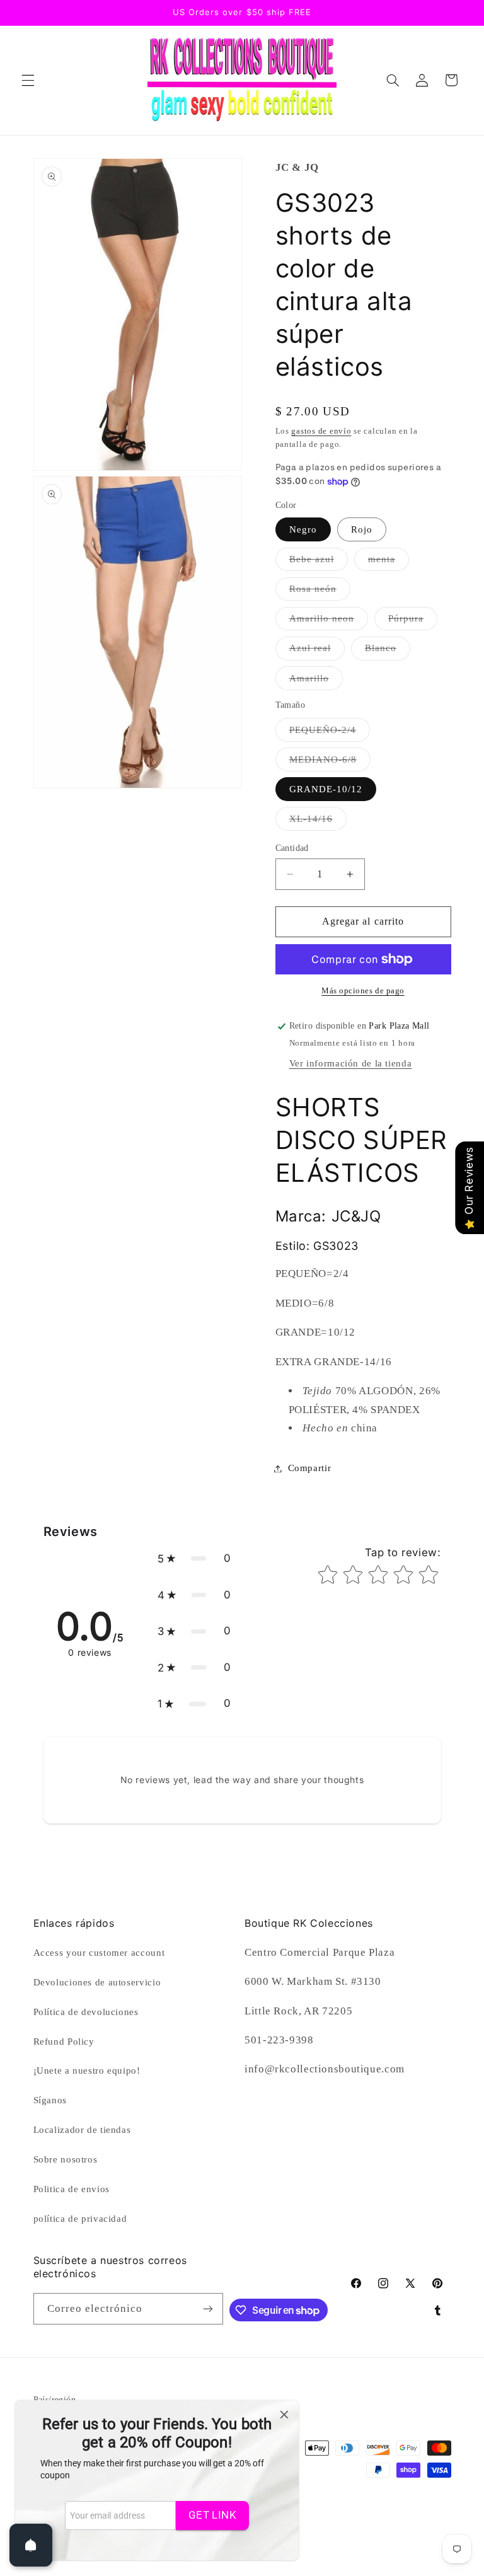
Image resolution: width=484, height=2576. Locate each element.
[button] (28, 80)
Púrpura (413, 621)
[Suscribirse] (208, 2308)
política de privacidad (80, 2219)
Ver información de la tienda (351, 1063)
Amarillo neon (329, 621)
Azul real (317, 651)
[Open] (31, 2545)
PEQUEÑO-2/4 (330, 733)
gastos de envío (321, 431)
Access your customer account (99, 1953)
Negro (303, 529)
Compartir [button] (310, 1468)
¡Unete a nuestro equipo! (87, 2071)
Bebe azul (319, 562)
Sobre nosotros (66, 2159)
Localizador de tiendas (82, 2130)
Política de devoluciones (86, 2012)
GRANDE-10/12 (326, 789)
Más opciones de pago (363, 991)
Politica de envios (72, 2189)
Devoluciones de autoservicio (97, 1982)
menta (389, 562)
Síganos (50, 2100)
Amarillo (316, 681)
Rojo (362, 529)
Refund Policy (64, 2042)
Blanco (388, 651)
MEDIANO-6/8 (330, 763)
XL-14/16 (318, 822)
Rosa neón (320, 592)
